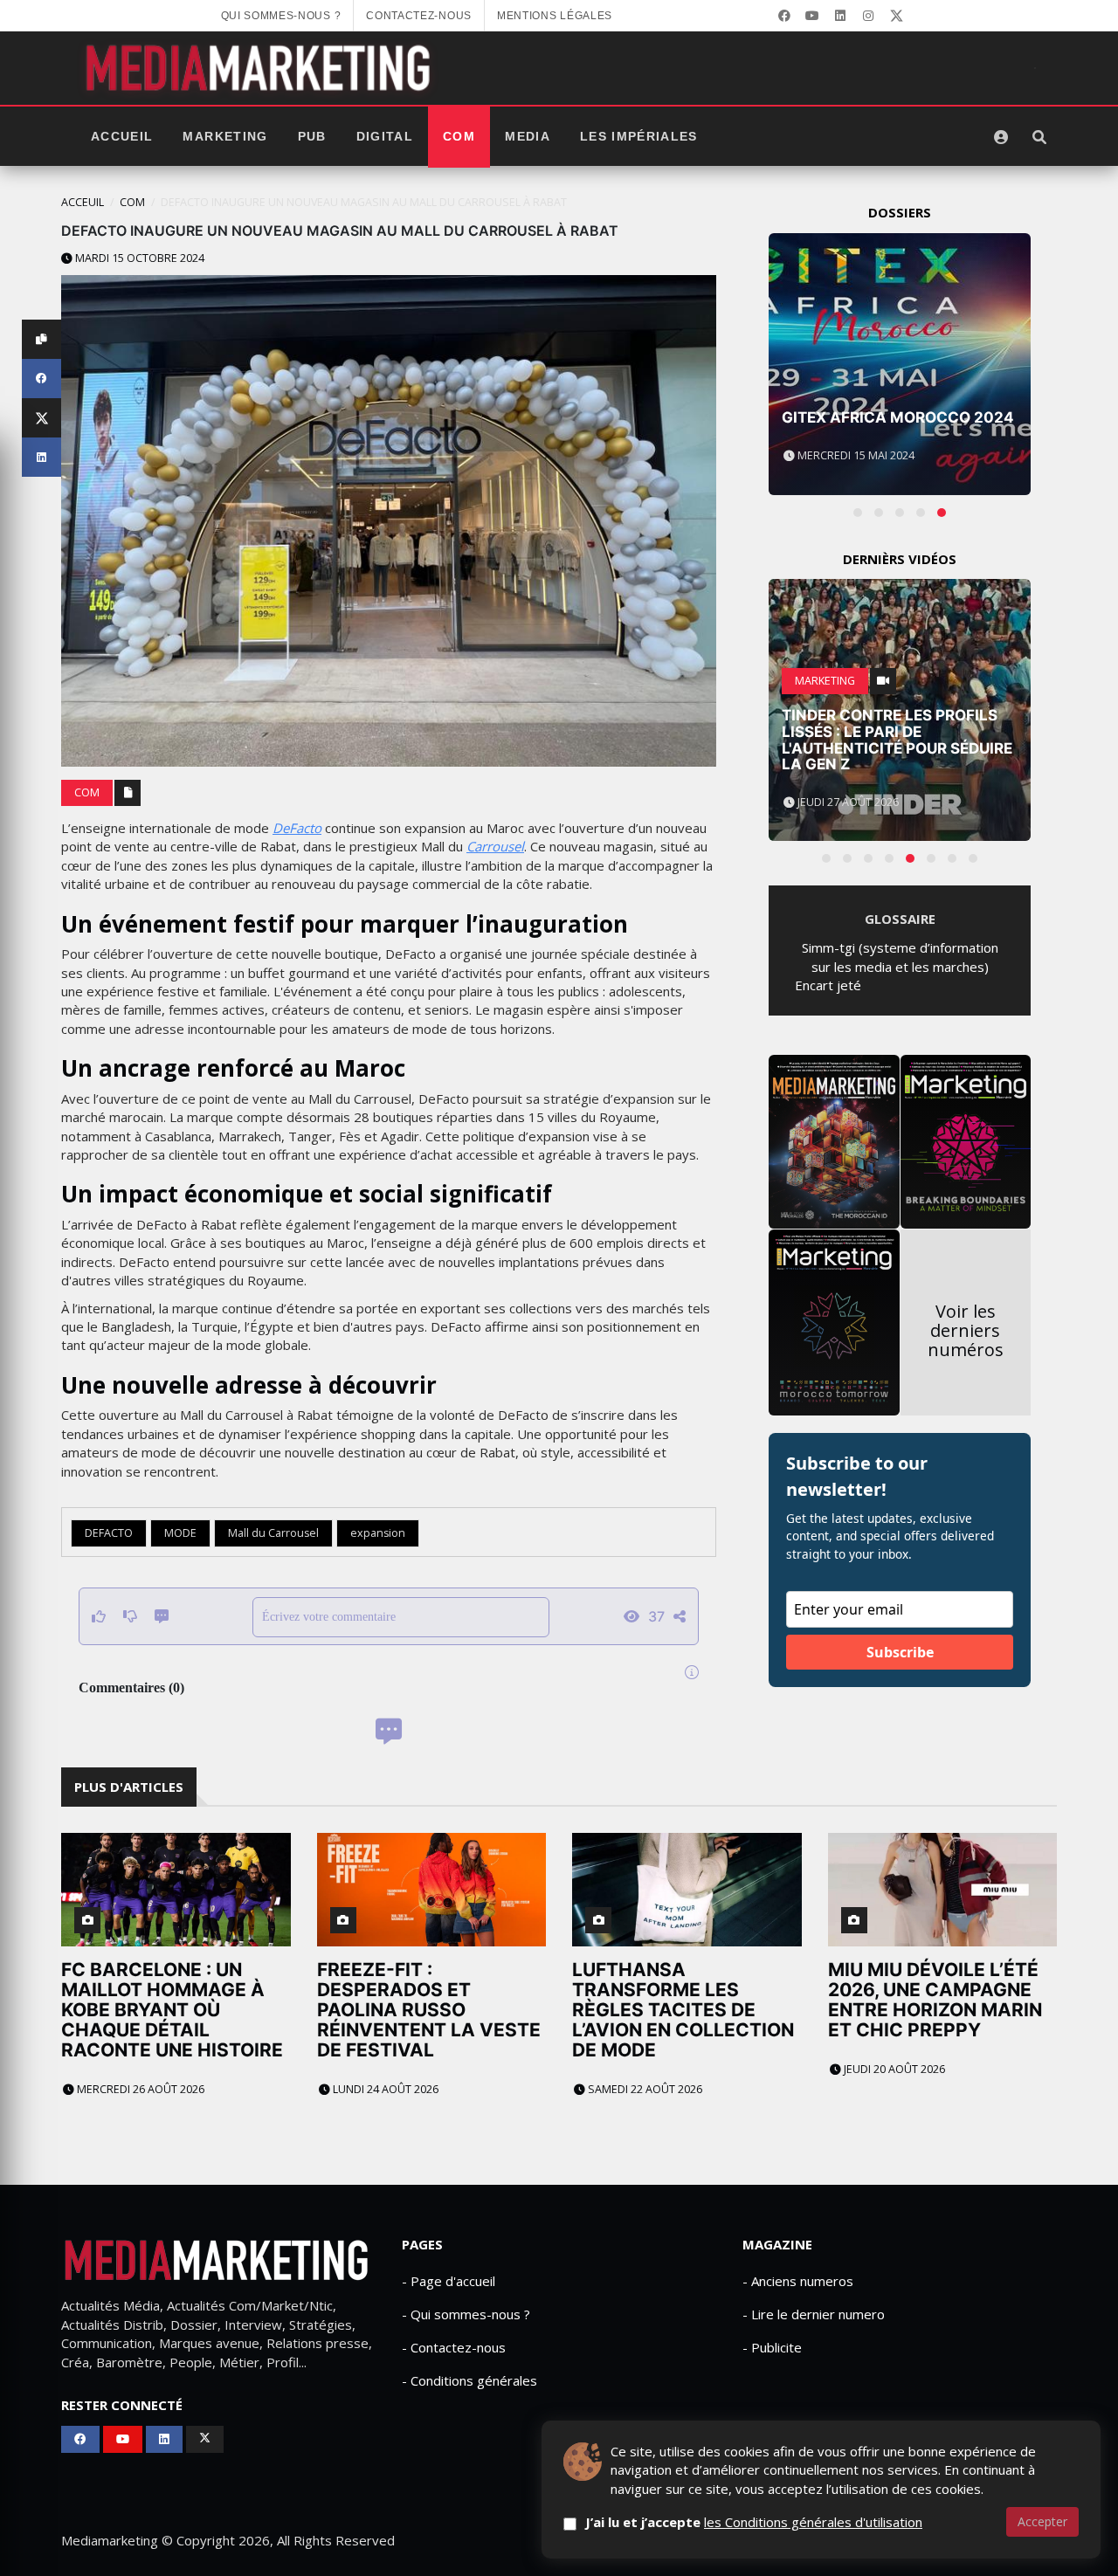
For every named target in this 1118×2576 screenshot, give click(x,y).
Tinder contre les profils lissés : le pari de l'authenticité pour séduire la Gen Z (897, 740)
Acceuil (83, 202)
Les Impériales (639, 137)
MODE (180, 1533)
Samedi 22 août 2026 (644, 2089)
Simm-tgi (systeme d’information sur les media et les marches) (900, 957)
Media (528, 137)
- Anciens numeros (798, 2281)
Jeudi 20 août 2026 (893, 2069)
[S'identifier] (1001, 137)
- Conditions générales (469, 2380)
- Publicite (772, 2347)
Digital (385, 137)
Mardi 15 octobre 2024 (138, 258)
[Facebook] (784, 16)
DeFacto (297, 828)
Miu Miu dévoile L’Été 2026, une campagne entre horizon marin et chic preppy (935, 2000)
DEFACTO (109, 1533)
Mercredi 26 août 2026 (139, 2089)
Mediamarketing (110, 2540)
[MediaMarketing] (260, 68)
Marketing (225, 137)
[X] (896, 16)
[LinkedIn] (840, 16)
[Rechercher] (1039, 137)
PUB (312, 137)
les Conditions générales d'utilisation (813, 2522)
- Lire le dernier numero (814, 2314)
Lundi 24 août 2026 (384, 2089)
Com (459, 137)
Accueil (122, 137)
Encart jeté (828, 985)
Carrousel (495, 846)
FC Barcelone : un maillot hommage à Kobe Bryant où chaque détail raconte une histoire (172, 2010)
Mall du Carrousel (273, 1533)
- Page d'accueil (449, 2281)
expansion (378, 1533)
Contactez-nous (419, 16)
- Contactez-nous (454, 2347)
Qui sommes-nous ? (281, 16)
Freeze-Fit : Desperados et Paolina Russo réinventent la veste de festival (429, 2010)
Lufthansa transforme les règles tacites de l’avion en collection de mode (683, 2010)
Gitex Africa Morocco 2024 (898, 417)
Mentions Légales (555, 16)
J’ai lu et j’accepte (754, 2522)
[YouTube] (812, 16)
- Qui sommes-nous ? (466, 2314)
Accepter (1042, 2521)
